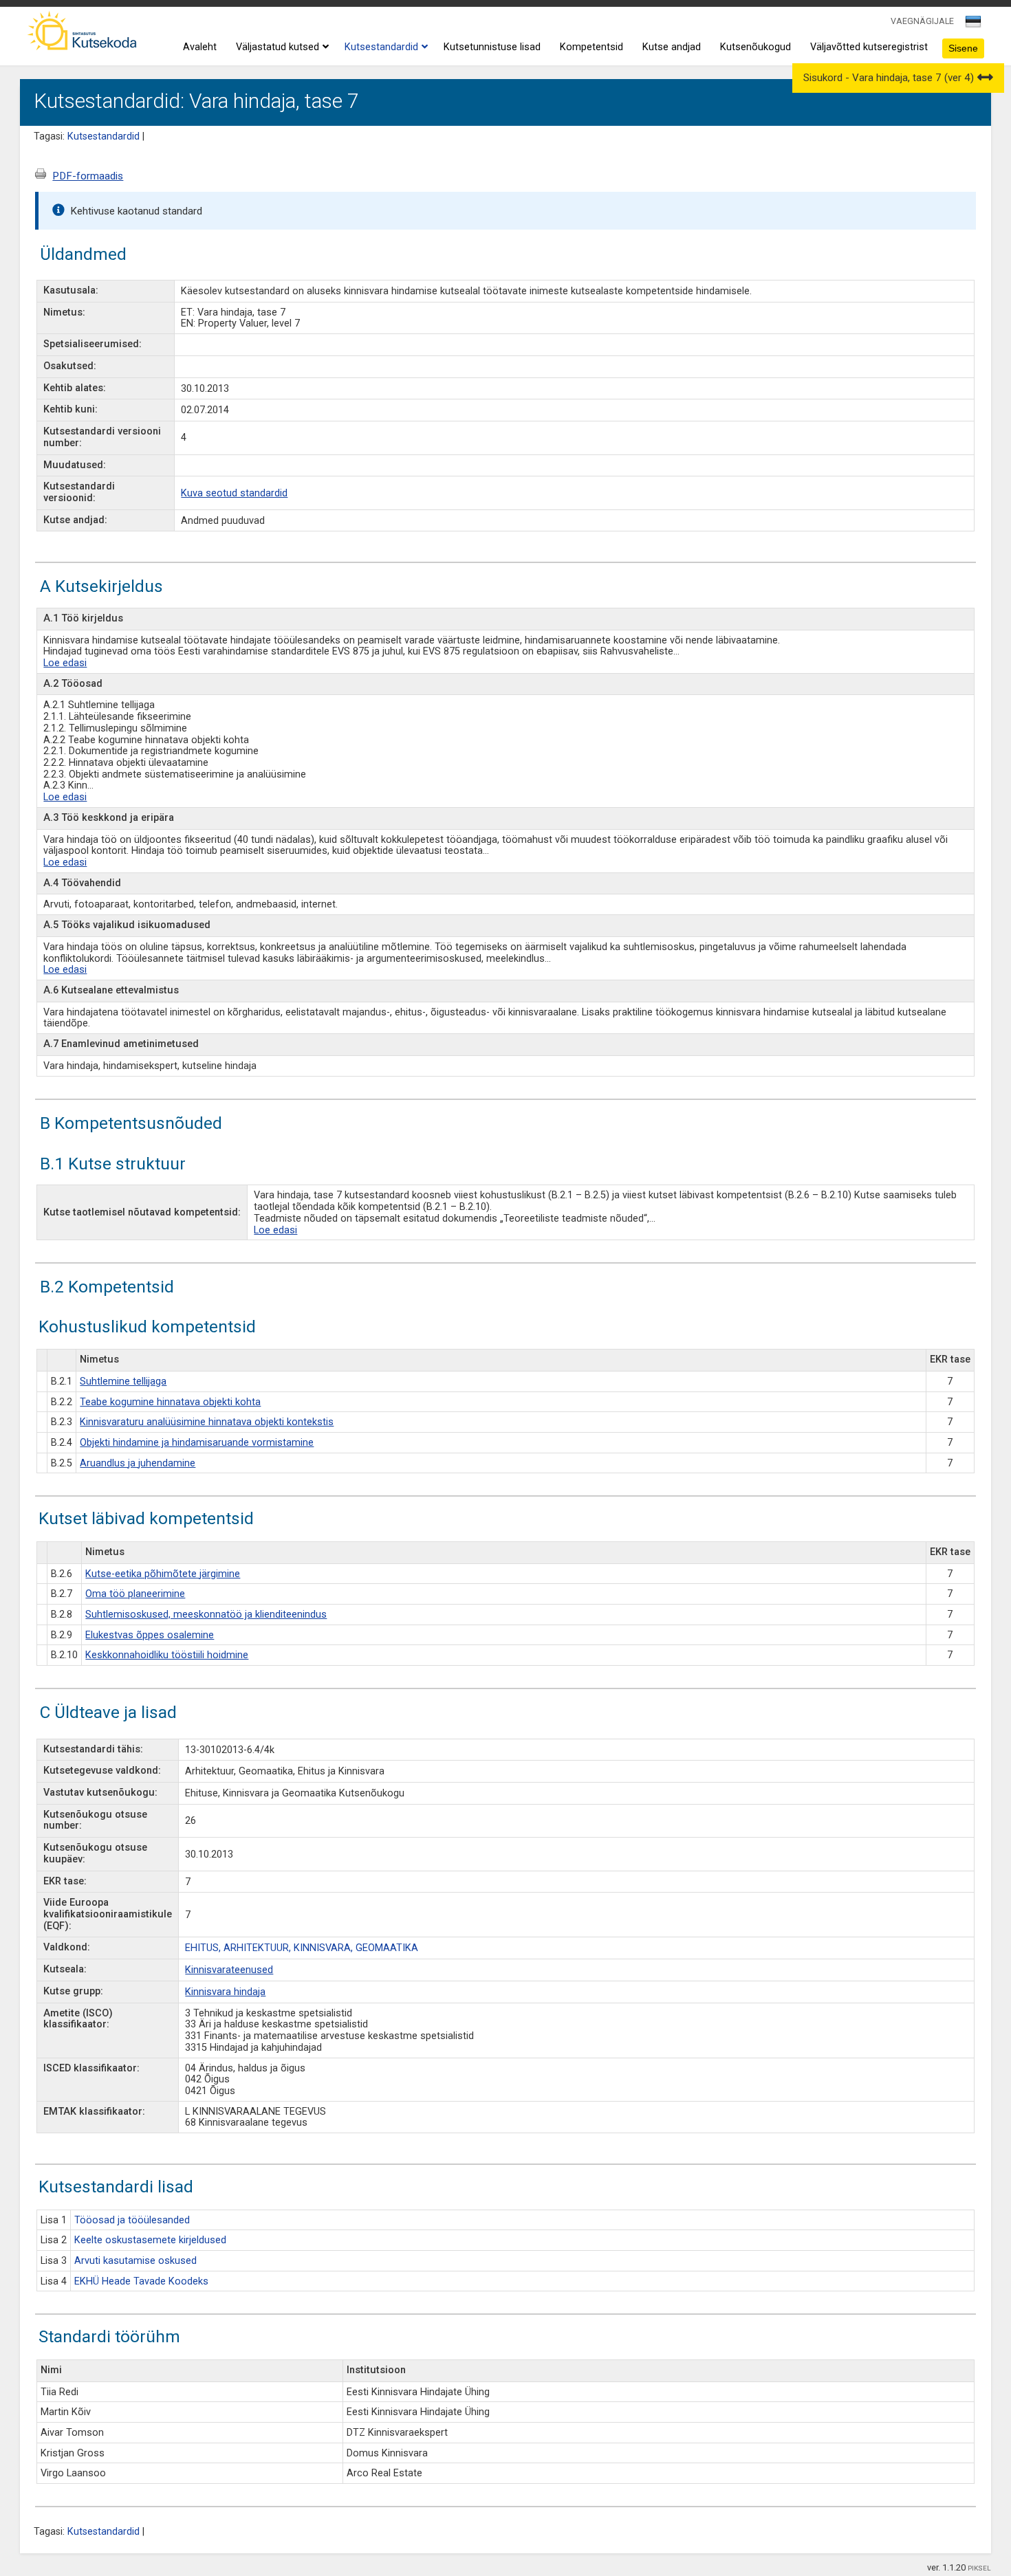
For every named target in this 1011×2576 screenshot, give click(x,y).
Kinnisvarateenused (229, 1970)
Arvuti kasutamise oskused (135, 2261)
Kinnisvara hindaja (225, 1992)
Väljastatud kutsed (278, 47)
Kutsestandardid (381, 47)
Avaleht (200, 47)
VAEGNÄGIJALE (922, 21)
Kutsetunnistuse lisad (492, 47)
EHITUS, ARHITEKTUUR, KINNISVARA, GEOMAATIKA (302, 1948)
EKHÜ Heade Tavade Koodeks (141, 2281)
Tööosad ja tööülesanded (132, 2220)
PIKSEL (979, 2568)
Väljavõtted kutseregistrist (869, 47)
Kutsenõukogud (755, 47)
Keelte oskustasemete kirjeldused (150, 2240)
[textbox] (971, 24)
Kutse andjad (672, 47)
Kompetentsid (591, 47)
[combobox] (974, 25)
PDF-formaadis (88, 176)
